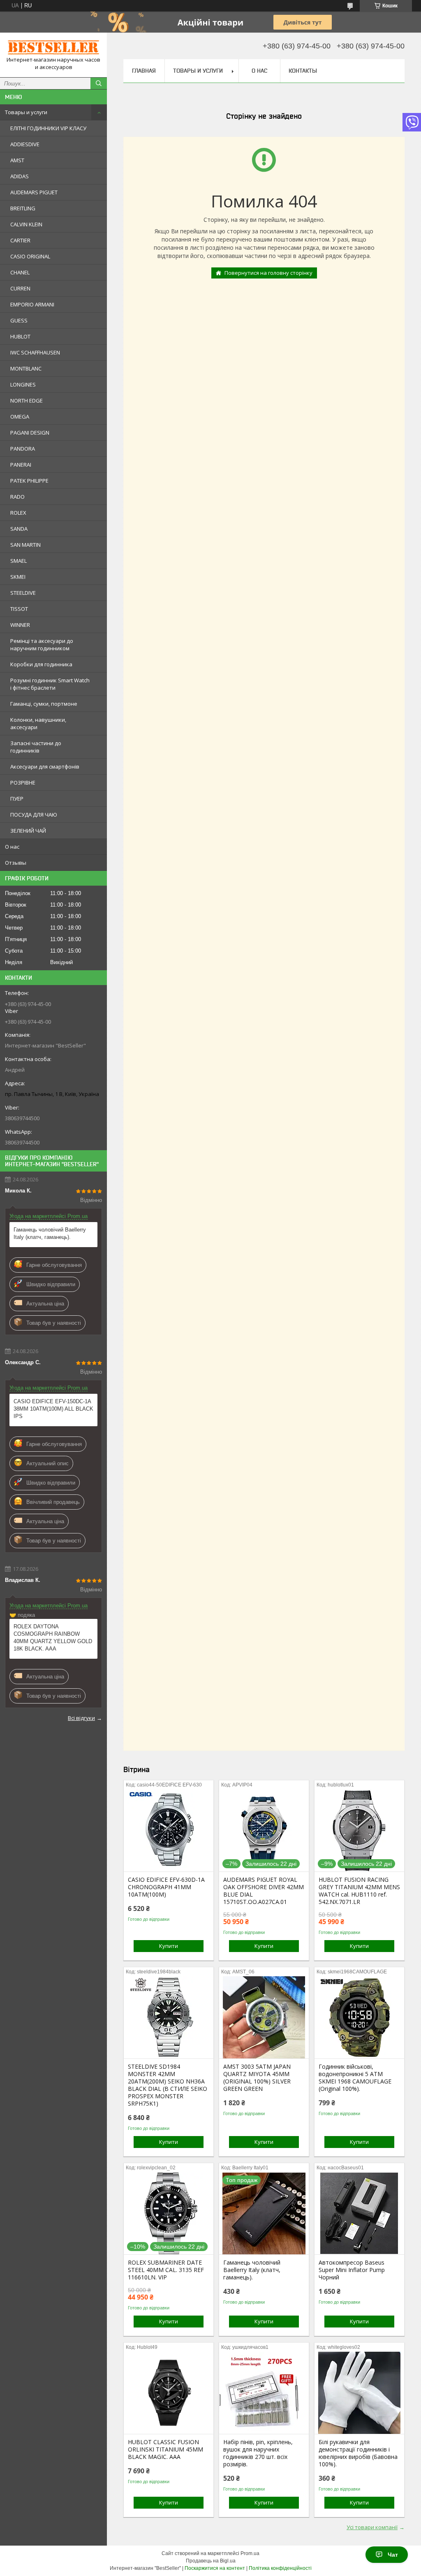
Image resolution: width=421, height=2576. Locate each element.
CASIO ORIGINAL (30, 256)
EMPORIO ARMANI (32, 304)
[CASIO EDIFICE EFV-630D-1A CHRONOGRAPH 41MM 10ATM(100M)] (169, 1830)
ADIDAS (20, 176)
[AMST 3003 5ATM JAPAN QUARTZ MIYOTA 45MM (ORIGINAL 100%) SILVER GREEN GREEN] (264, 2017)
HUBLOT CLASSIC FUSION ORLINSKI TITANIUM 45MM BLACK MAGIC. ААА (165, 2449)
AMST (17, 160)
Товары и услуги (26, 112)
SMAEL (19, 561)
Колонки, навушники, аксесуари (38, 723)
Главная (144, 71)
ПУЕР (17, 799)
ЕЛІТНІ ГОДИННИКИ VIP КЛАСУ (48, 128)
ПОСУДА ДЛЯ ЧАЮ (34, 815)
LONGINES (23, 384)
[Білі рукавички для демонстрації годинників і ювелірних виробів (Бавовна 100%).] (359, 2393)
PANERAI (21, 465)
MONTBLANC (26, 368)
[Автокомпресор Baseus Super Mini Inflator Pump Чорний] (359, 2213)
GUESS (19, 320)
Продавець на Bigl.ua (211, 2561)
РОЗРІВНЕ (23, 783)
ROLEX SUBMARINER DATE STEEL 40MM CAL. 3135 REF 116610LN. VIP (166, 2270)
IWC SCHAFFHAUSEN (35, 352)
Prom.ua (250, 2553)
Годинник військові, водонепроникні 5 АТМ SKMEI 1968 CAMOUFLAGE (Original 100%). (355, 2078)
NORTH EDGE (27, 401)
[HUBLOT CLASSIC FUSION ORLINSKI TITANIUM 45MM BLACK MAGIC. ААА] (169, 2393)
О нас (12, 847)
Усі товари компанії (372, 2527)
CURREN (20, 288)
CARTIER (20, 240)
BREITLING (23, 208)
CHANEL (20, 272)
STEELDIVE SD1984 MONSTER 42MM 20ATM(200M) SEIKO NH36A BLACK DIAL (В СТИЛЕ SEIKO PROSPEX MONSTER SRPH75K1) (168, 2085)
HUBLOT (20, 336)
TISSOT (19, 609)
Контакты (303, 71)
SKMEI (18, 577)
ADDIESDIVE (25, 144)
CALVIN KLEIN (26, 224)
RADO (17, 497)
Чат (393, 2555)
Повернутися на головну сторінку (268, 273)
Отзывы (16, 863)
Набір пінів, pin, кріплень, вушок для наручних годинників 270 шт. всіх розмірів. (258, 2453)
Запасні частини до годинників (36, 747)
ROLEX (18, 513)
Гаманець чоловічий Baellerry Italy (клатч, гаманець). (50, 1233)
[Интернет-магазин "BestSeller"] (53, 47)
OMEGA (20, 417)
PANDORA (23, 449)
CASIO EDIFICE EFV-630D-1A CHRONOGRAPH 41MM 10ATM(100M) (166, 1887)
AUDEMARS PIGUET (34, 192)
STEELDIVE (23, 593)
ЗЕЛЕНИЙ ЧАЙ (28, 831)
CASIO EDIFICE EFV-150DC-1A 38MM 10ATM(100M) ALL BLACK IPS (53, 1409)
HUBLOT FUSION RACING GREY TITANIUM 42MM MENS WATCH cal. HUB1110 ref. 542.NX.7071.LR (359, 1891)
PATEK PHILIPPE (29, 481)
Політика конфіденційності (280, 2568)
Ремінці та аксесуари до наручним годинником (42, 645)
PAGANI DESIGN (30, 433)
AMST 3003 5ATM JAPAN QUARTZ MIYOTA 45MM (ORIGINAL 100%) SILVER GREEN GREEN (257, 2078)
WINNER (20, 625)
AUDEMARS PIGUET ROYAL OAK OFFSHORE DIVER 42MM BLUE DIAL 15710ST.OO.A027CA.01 (264, 1891)
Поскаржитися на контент (215, 2568)
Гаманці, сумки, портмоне (44, 704)
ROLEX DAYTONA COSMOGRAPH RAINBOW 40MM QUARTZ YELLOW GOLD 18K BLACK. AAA (53, 1638)
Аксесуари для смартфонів (45, 767)
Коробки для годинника (41, 664)
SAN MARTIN (25, 545)
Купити (169, 1946)
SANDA (19, 529)
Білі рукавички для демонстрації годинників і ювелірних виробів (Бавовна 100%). (358, 2453)
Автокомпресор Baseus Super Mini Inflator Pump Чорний (352, 2270)
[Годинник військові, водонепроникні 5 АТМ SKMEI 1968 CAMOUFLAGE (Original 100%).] (359, 2017)
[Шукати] (99, 83)
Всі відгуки (81, 1718)
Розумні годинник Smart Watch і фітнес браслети (50, 684)
